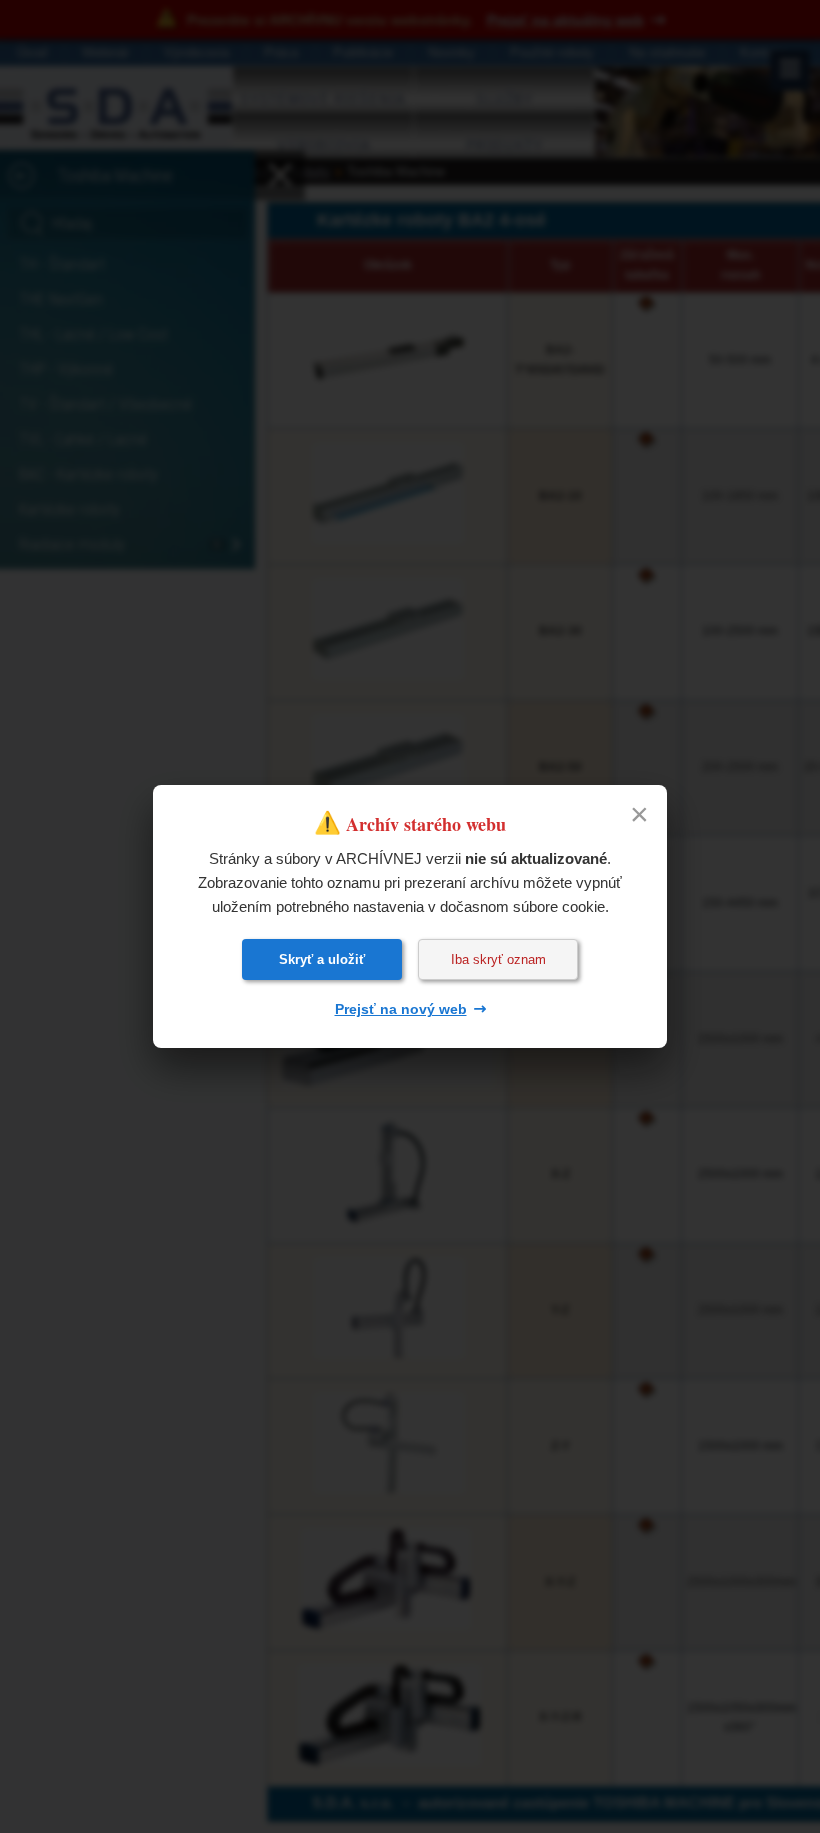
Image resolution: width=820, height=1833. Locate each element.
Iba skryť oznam (498, 959)
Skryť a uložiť (322, 959)
